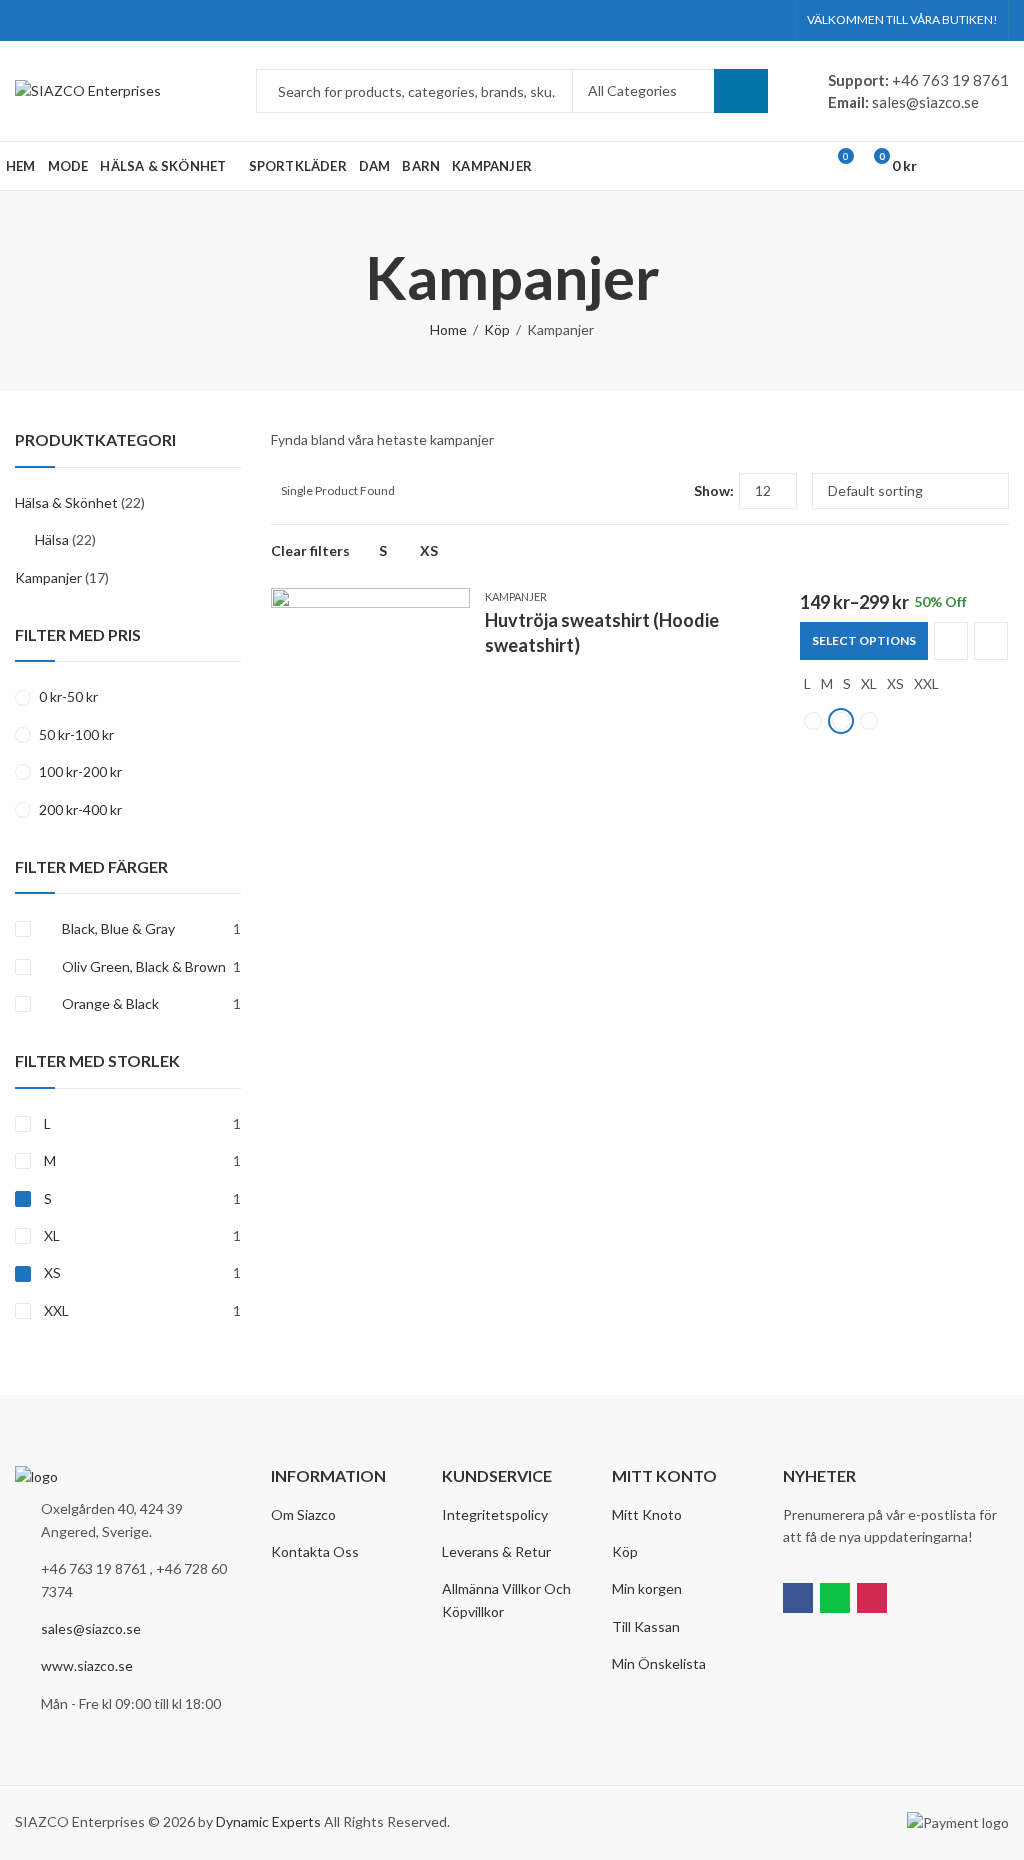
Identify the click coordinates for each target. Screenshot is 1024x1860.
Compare (951, 641)
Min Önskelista (659, 1663)
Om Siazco (303, 1514)
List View (671, 491)
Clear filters (310, 550)
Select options (864, 640)
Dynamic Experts (268, 1821)
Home (448, 329)
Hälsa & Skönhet (66, 502)
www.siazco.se (87, 1665)
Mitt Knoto (647, 1514)
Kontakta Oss (315, 1551)
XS (429, 550)
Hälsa (52, 539)
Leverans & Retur (496, 1551)
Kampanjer (516, 596)
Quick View (991, 641)
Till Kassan (646, 1626)
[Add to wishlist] (454, 606)
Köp (497, 329)
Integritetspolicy (495, 1514)
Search (741, 91)
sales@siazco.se (91, 1628)
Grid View (642, 491)
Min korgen (647, 1588)
